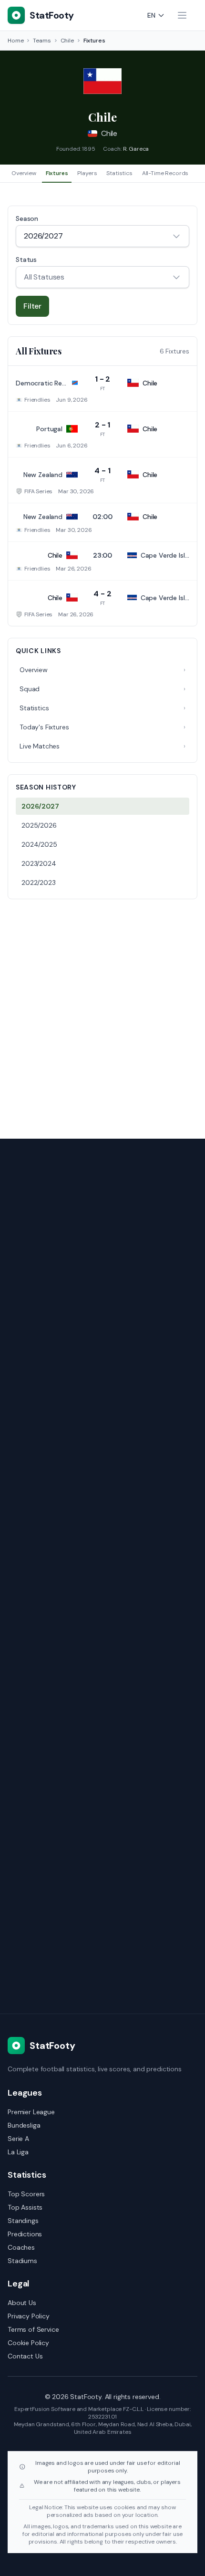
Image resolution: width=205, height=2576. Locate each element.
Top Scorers (26, 2194)
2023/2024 (39, 863)
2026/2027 (40, 806)
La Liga (18, 2152)
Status (26, 260)
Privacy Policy (29, 2316)
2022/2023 (39, 883)
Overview (24, 173)
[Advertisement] (102, 1013)
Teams (42, 41)
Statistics (119, 173)
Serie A (18, 2139)
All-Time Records (165, 173)
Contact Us (25, 2356)
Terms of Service (33, 2329)
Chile (67, 41)
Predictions (25, 2234)
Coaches (21, 2247)
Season (27, 218)
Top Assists (25, 2207)
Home (15, 41)
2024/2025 (39, 844)
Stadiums (22, 2261)
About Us (22, 2303)
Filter (32, 306)
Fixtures (57, 173)
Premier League (31, 2112)
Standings (23, 2221)
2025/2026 (39, 825)
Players (87, 173)
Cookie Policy (28, 2343)
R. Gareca (136, 149)
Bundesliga (24, 2125)
